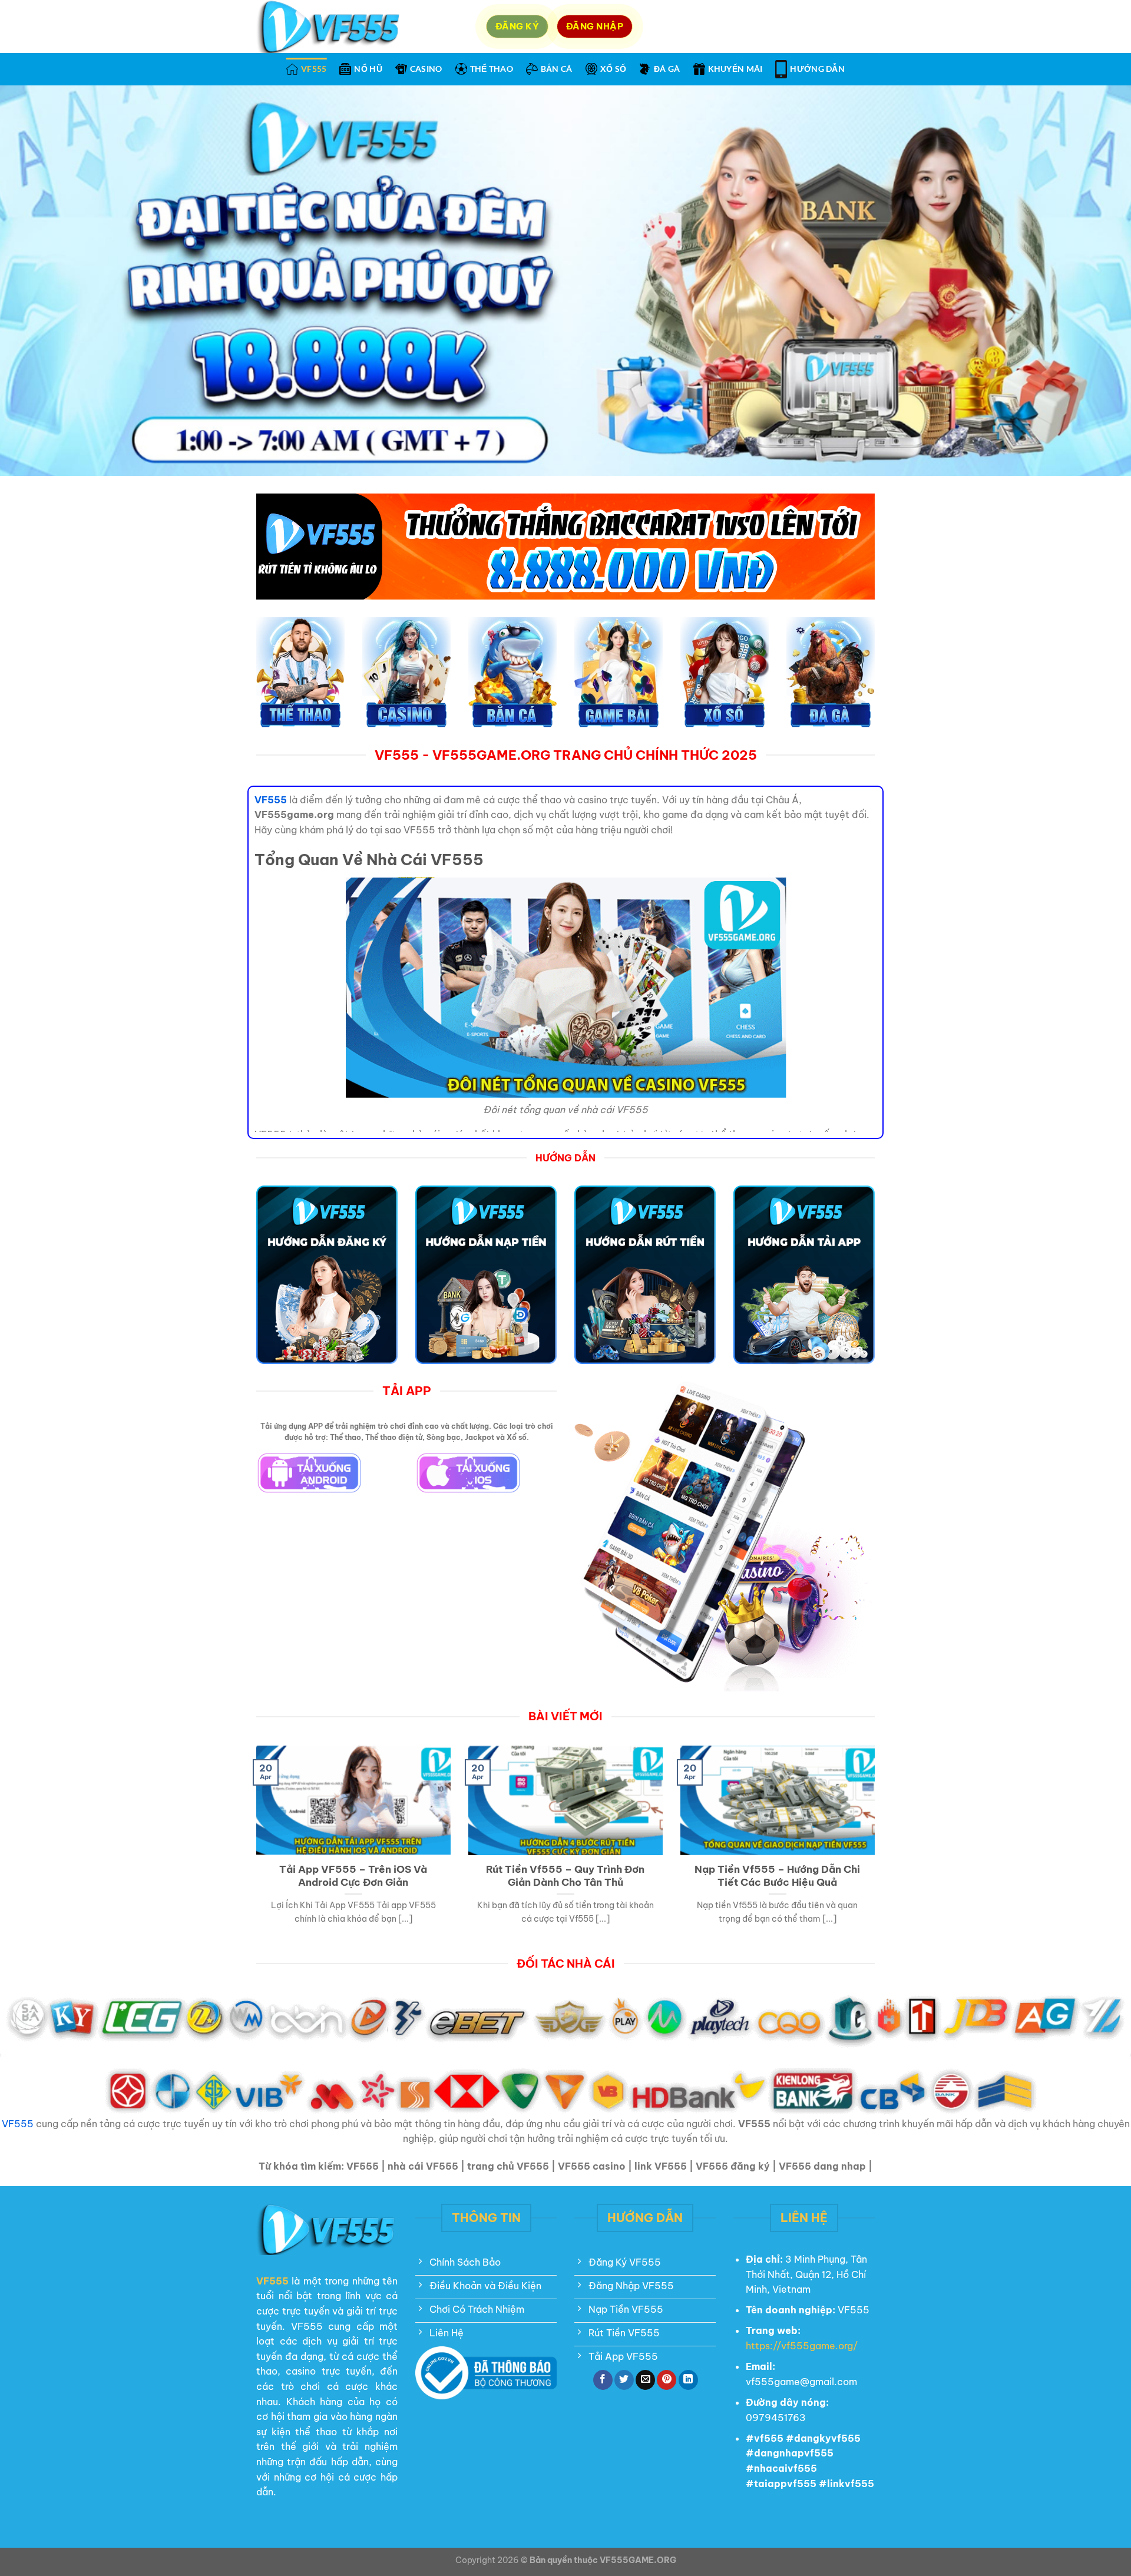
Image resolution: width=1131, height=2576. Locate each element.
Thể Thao (492, 69)
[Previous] (254, 1850)
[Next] (877, 1850)
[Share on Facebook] (603, 2380)
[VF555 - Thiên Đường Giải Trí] (362, 27)
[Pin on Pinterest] (667, 2380)
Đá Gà (667, 69)
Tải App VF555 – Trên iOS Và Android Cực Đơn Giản (353, 1875)
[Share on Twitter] (624, 2380)
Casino (426, 69)
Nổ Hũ (368, 69)
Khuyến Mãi (735, 69)
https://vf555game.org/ (802, 2346)
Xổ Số (613, 69)
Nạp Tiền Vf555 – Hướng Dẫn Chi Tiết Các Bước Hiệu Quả (777, 1875)
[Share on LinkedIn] (688, 2380)
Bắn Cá (557, 69)
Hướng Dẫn (817, 69)
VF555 (314, 69)
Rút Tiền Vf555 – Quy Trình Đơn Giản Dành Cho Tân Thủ (565, 1875)
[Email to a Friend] (645, 2380)
